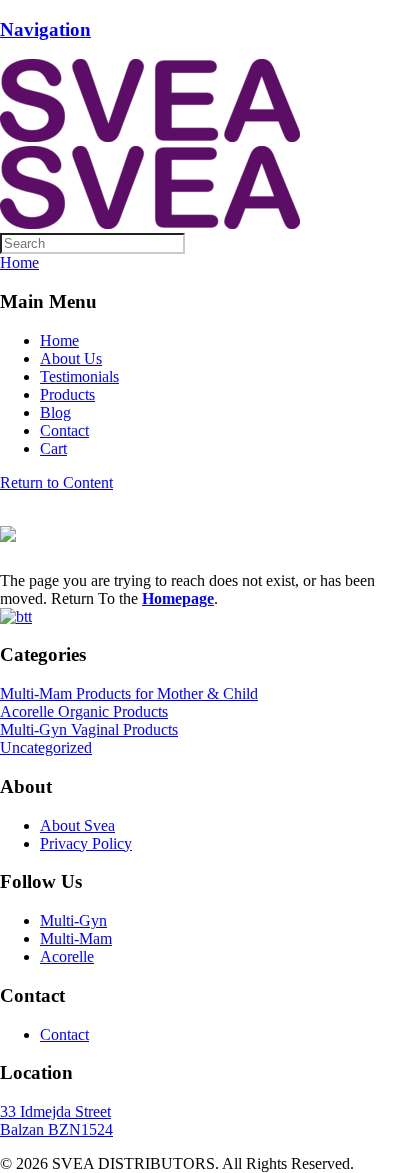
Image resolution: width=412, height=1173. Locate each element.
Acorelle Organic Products (84, 711)
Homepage (178, 598)
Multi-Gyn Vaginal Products (89, 729)
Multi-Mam (76, 938)
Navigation (45, 29)
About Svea (77, 825)
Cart (53, 448)
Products (67, 394)
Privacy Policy (86, 843)
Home (59, 340)
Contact (64, 430)
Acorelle (67, 956)
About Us (71, 358)
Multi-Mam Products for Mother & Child (129, 693)
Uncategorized (46, 747)
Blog (55, 412)
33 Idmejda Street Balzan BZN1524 (56, 1120)
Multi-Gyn (73, 920)
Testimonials (79, 376)
